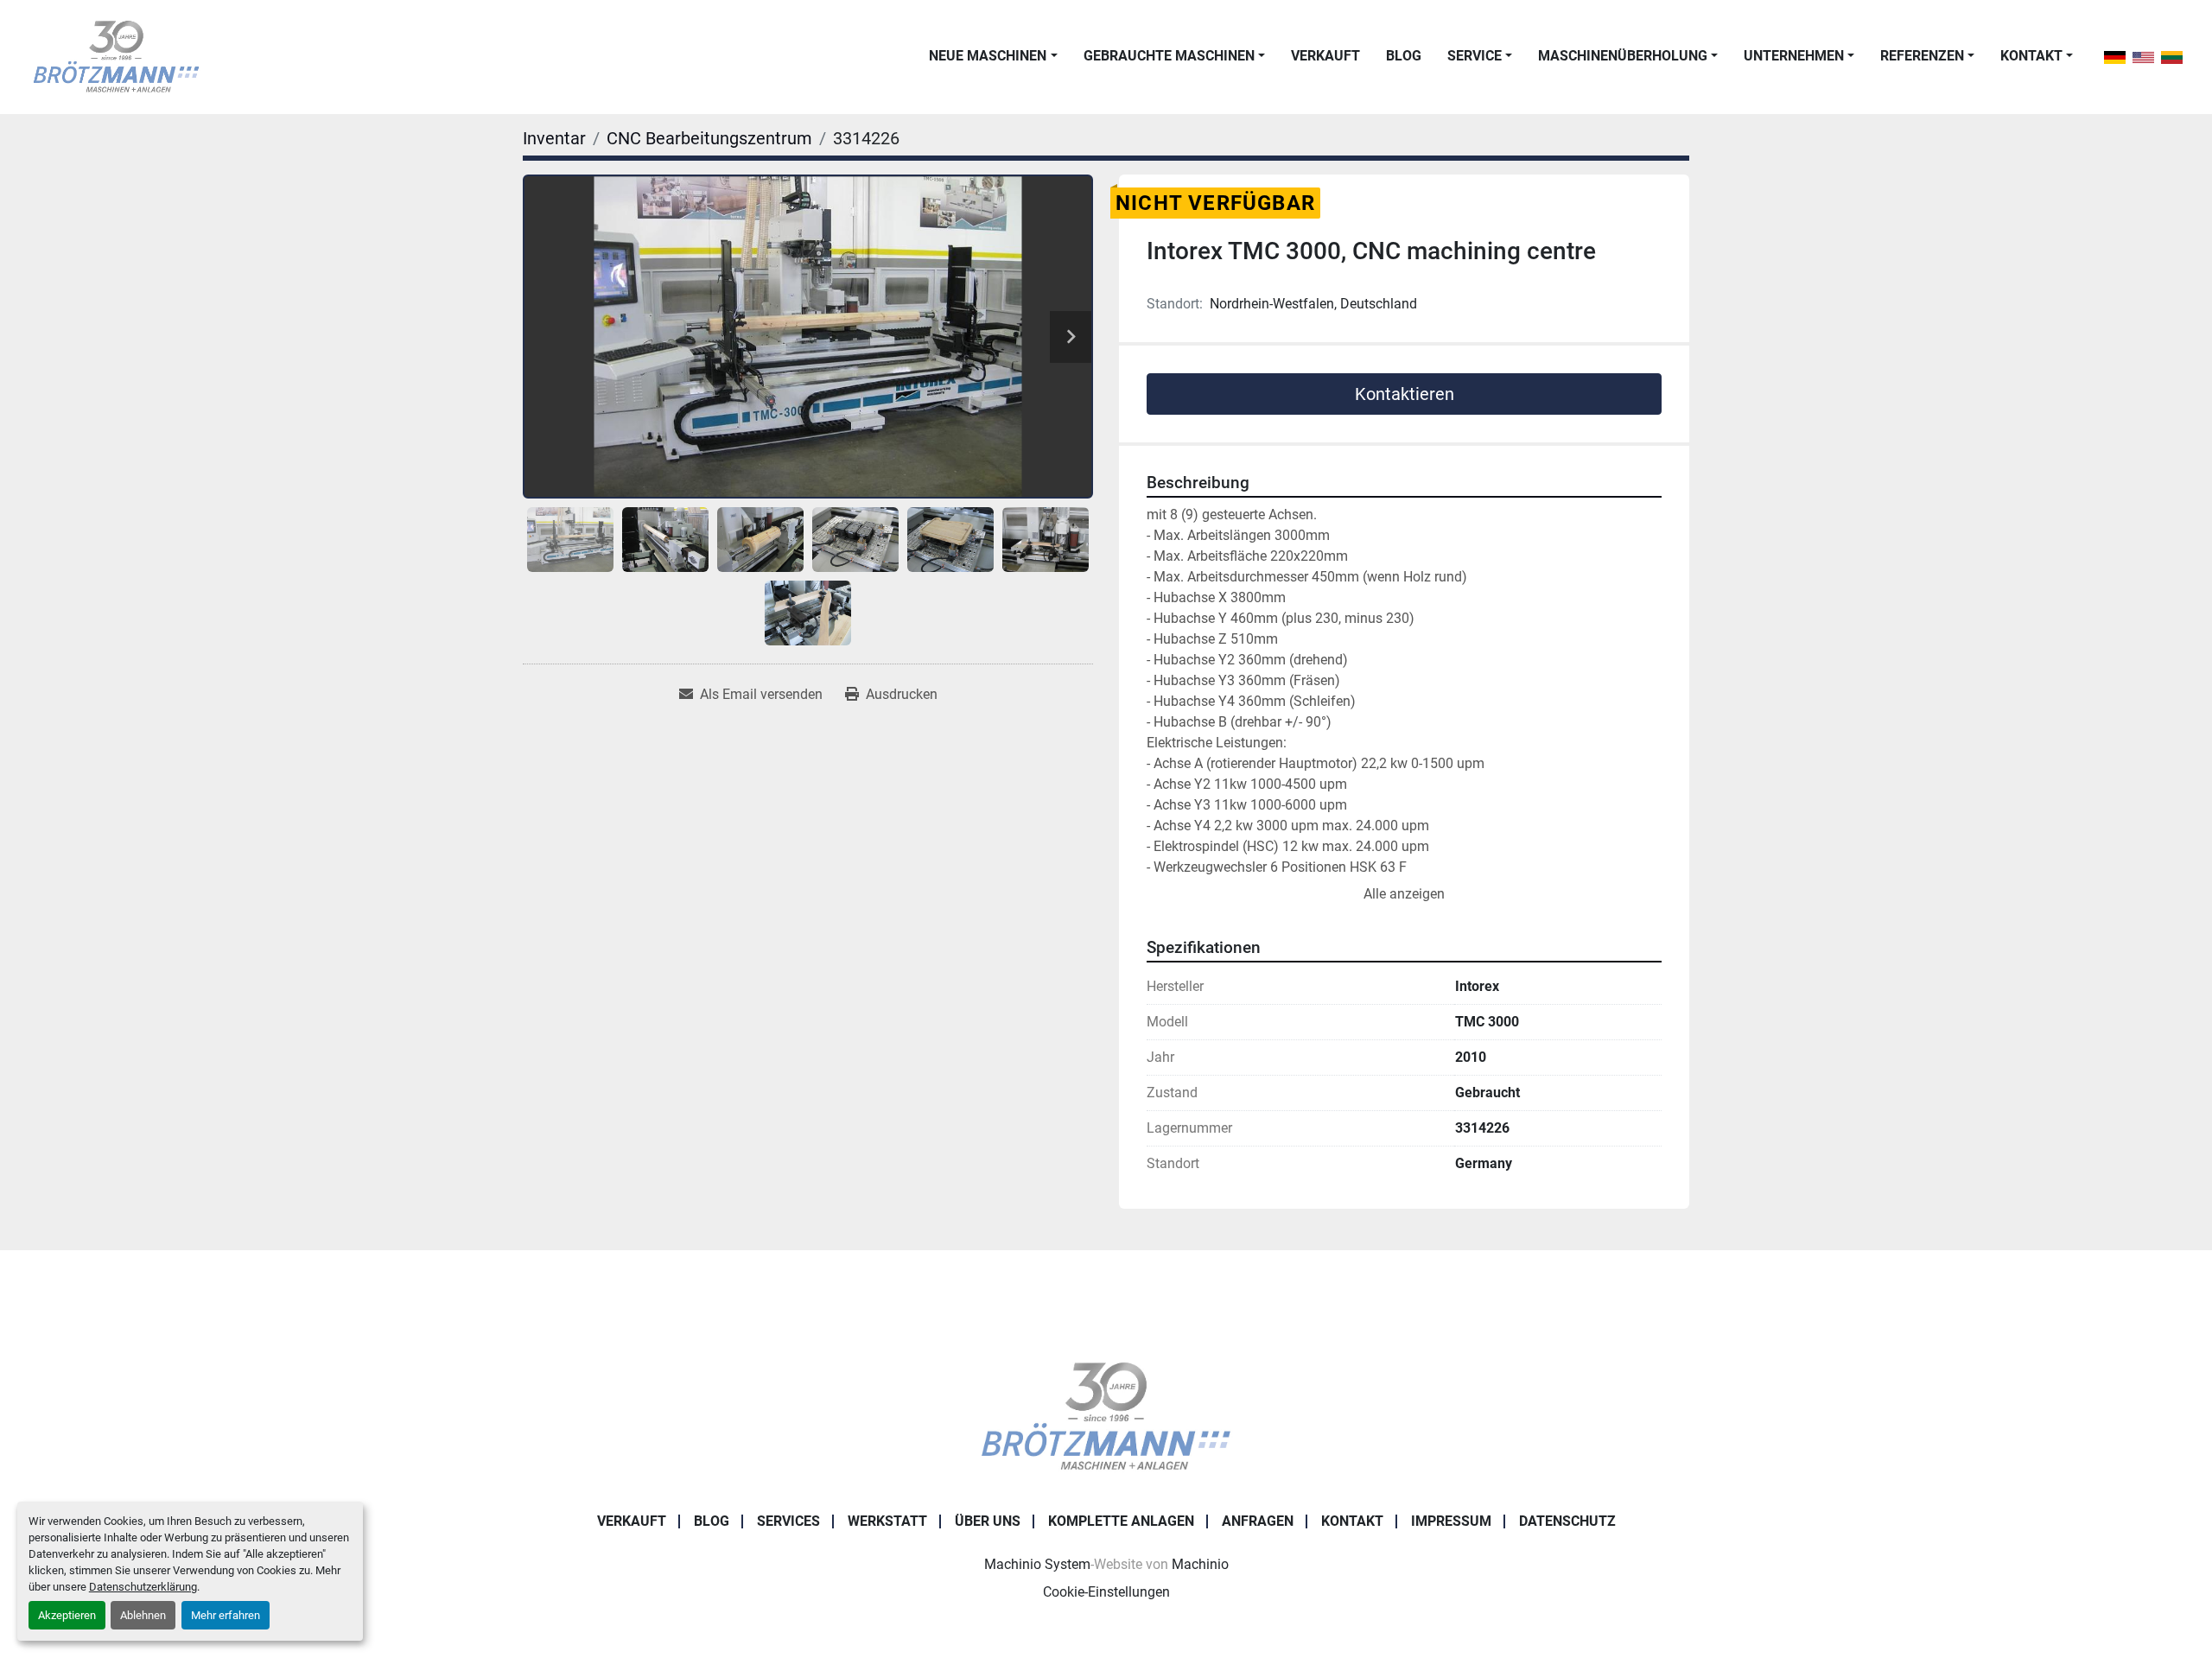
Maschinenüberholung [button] (1623, 56)
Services (788, 1521)
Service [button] (1475, 56)
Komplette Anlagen (1121, 1521)
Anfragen (1258, 1521)
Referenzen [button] (1922, 56)
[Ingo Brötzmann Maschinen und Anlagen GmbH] (1106, 1417)
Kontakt (2031, 56)
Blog (1404, 56)
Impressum (1451, 1521)
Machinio (1200, 1564)
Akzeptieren (67, 1615)
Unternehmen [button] (1794, 56)
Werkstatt (887, 1521)
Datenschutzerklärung (143, 1587)
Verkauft (1325, 56)
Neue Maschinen (988, 56)
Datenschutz (1567, 1521)
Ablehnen (143, 1615)
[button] (993, 56)
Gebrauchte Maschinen (1169, 56)
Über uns (988, 1521)
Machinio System (1037, 1564)
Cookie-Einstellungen (1106, 1592)
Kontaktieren (1405, 394)
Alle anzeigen (1404, 894)
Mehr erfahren (226, 1615)
